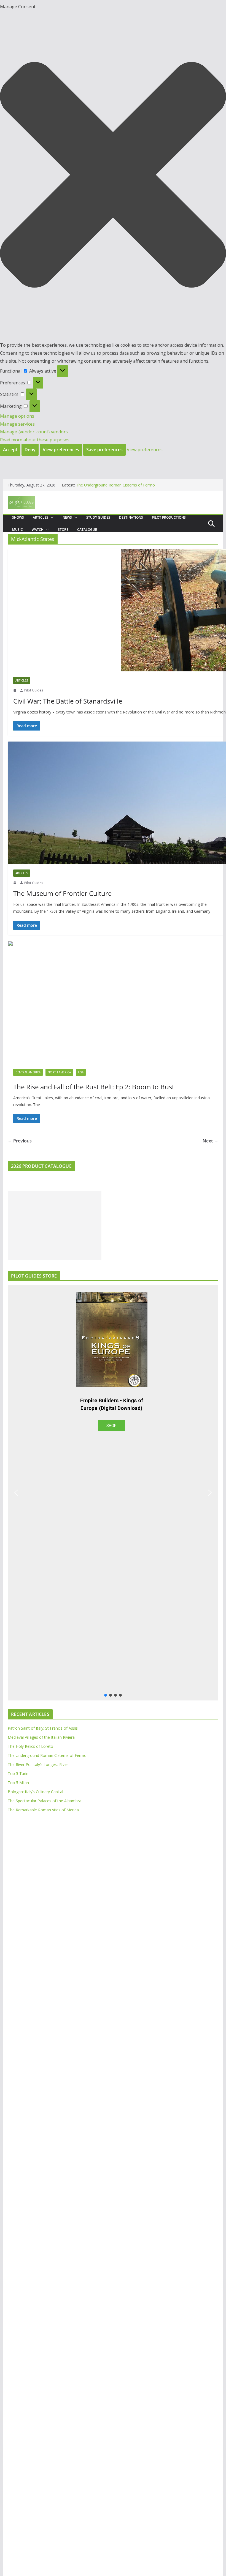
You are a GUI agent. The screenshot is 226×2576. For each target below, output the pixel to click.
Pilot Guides (34, 690)
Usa (81, 1072)
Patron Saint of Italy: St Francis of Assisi (43, 1728)
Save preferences (104, 450)
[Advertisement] (55, 1226)
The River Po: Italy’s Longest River (38, 1764)
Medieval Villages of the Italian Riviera (41, 1737)
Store (63, 530)
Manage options (17, 416)
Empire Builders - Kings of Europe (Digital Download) (112, 1404)
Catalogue (87, 530)
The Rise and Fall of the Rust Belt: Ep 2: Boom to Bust (94, 1087)
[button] (113, 176)
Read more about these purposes (35, 440)
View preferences (61, 450)
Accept (10, 450)
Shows (18, 517)
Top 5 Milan (18, 1783)
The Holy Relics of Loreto (30, 1746)
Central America (28, 1072)
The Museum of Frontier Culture (62, 893)
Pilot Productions (169, 517)
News (67, 517)
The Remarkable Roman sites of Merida (43, 1810)
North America (59, 1072)
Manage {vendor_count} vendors (34, 432)
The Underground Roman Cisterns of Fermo (115, 485)
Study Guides (98, 517)
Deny (30, 450)
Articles (41, 517)
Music (18, 530)
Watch (38, 530)
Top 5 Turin (18, 1774)
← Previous (20, 1141)
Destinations (131, 517)
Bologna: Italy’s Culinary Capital (35, 1792)
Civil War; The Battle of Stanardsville (68, 701)
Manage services (17, 424)
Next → (210, 1141)
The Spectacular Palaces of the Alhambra (45, 1801)
